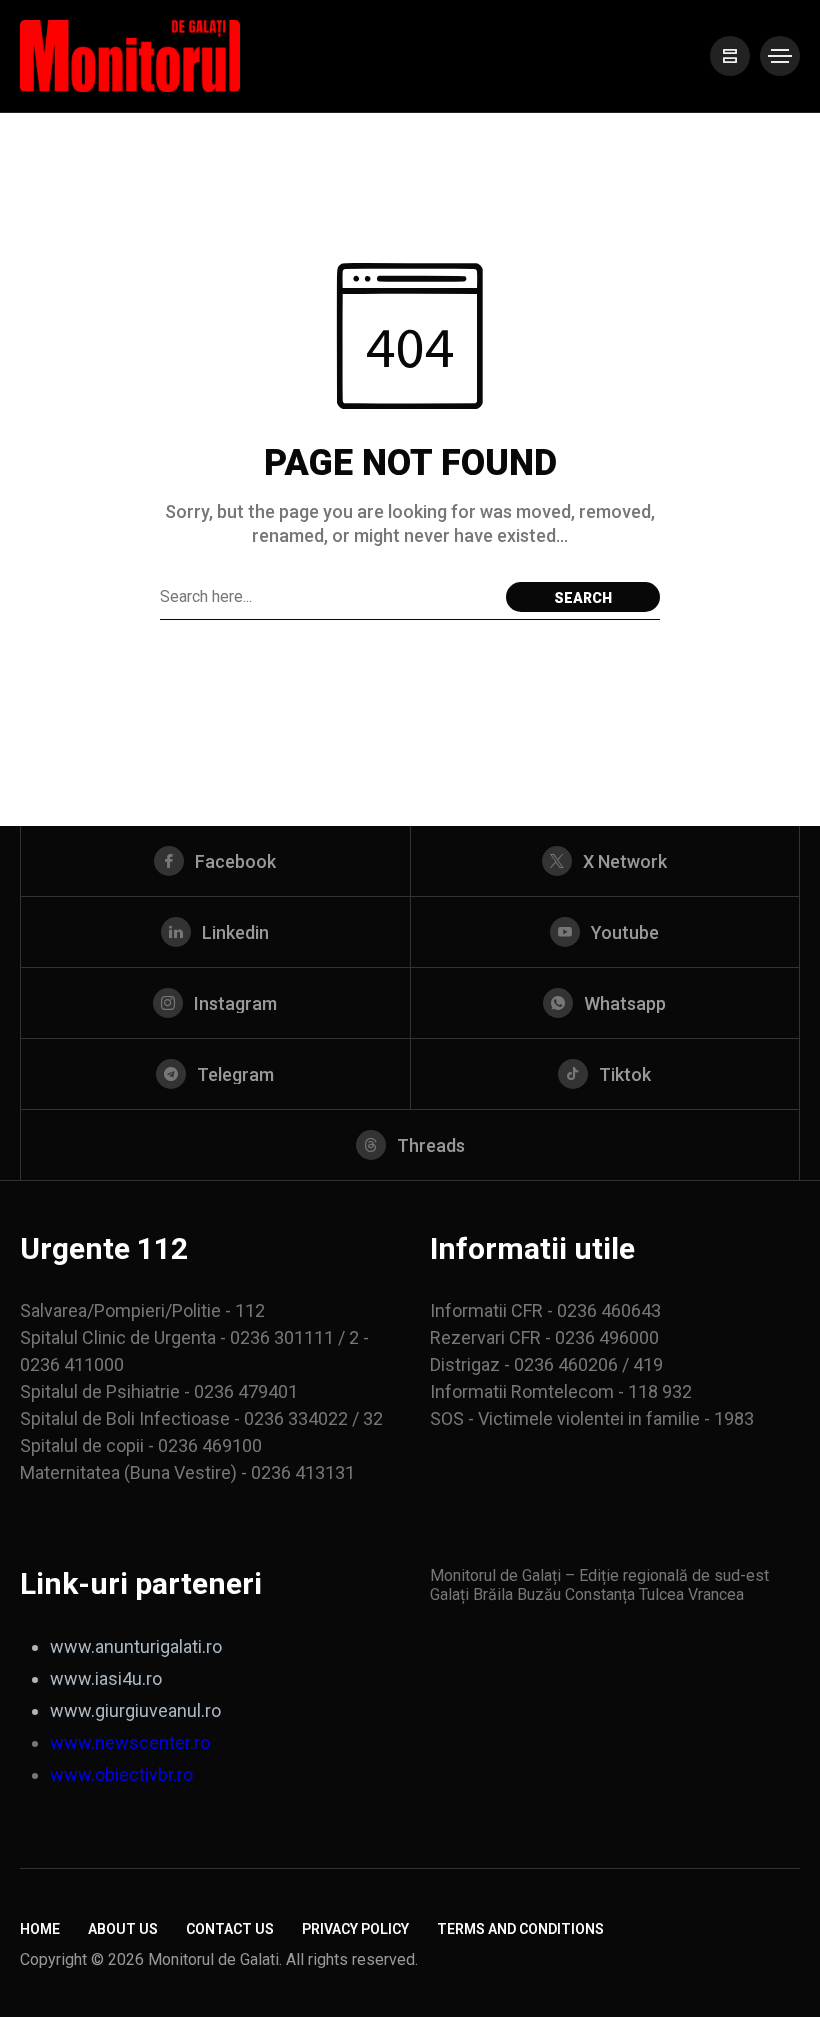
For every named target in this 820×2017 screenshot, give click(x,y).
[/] (730, 56)
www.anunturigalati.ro (136, 1646)
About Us (123, 1929)
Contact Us (230, 1929)
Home (40, 1929)
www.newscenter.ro (130, 1742)
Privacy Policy (355, 1929)
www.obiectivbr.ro (121, 1774)
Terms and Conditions (520, 1929)
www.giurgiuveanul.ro (135, 1710)
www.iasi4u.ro (106, 1678)
